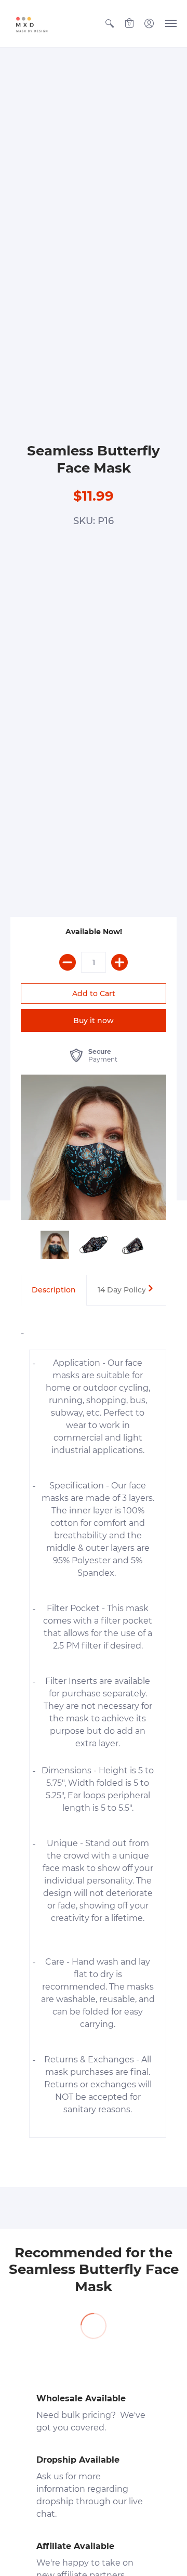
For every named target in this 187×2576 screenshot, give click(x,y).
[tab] (54, 1290)
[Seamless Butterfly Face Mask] (94, 1147)
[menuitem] (110, 24)
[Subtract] (68, 962)
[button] (110, 24)
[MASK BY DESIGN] (39, 24)
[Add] (119, 962)
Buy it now (94, 1021)
